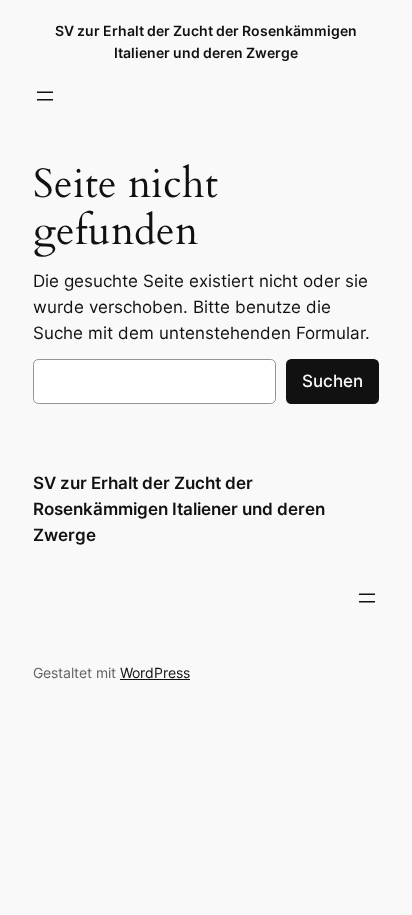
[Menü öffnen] (45, 96)
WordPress (155, 672)
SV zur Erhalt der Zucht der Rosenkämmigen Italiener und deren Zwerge (179, 509)
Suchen (332, 381)
